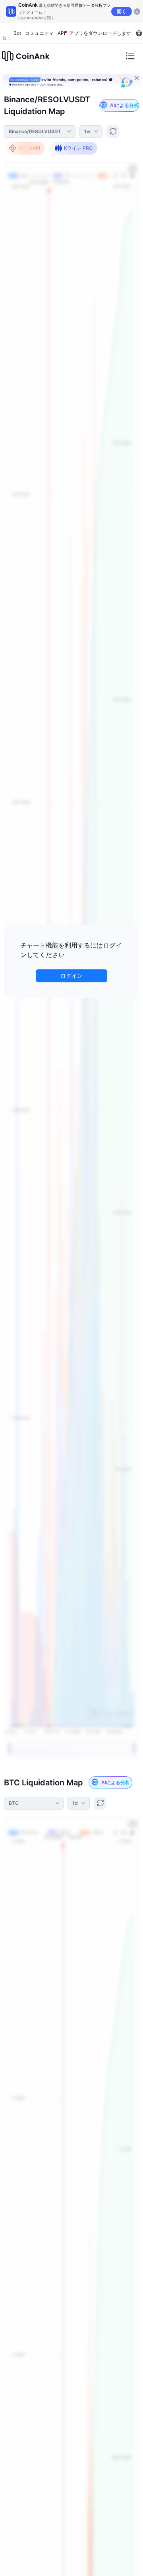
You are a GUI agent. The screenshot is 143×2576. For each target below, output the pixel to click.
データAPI (29, 148)
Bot (17, 33)
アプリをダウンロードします (100, 33)
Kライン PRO (78, 148)
